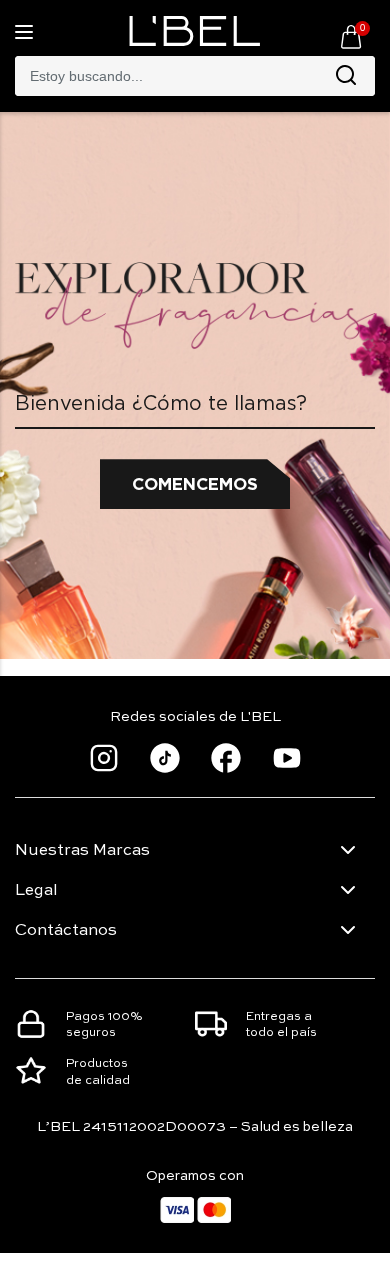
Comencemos (195, 484)
